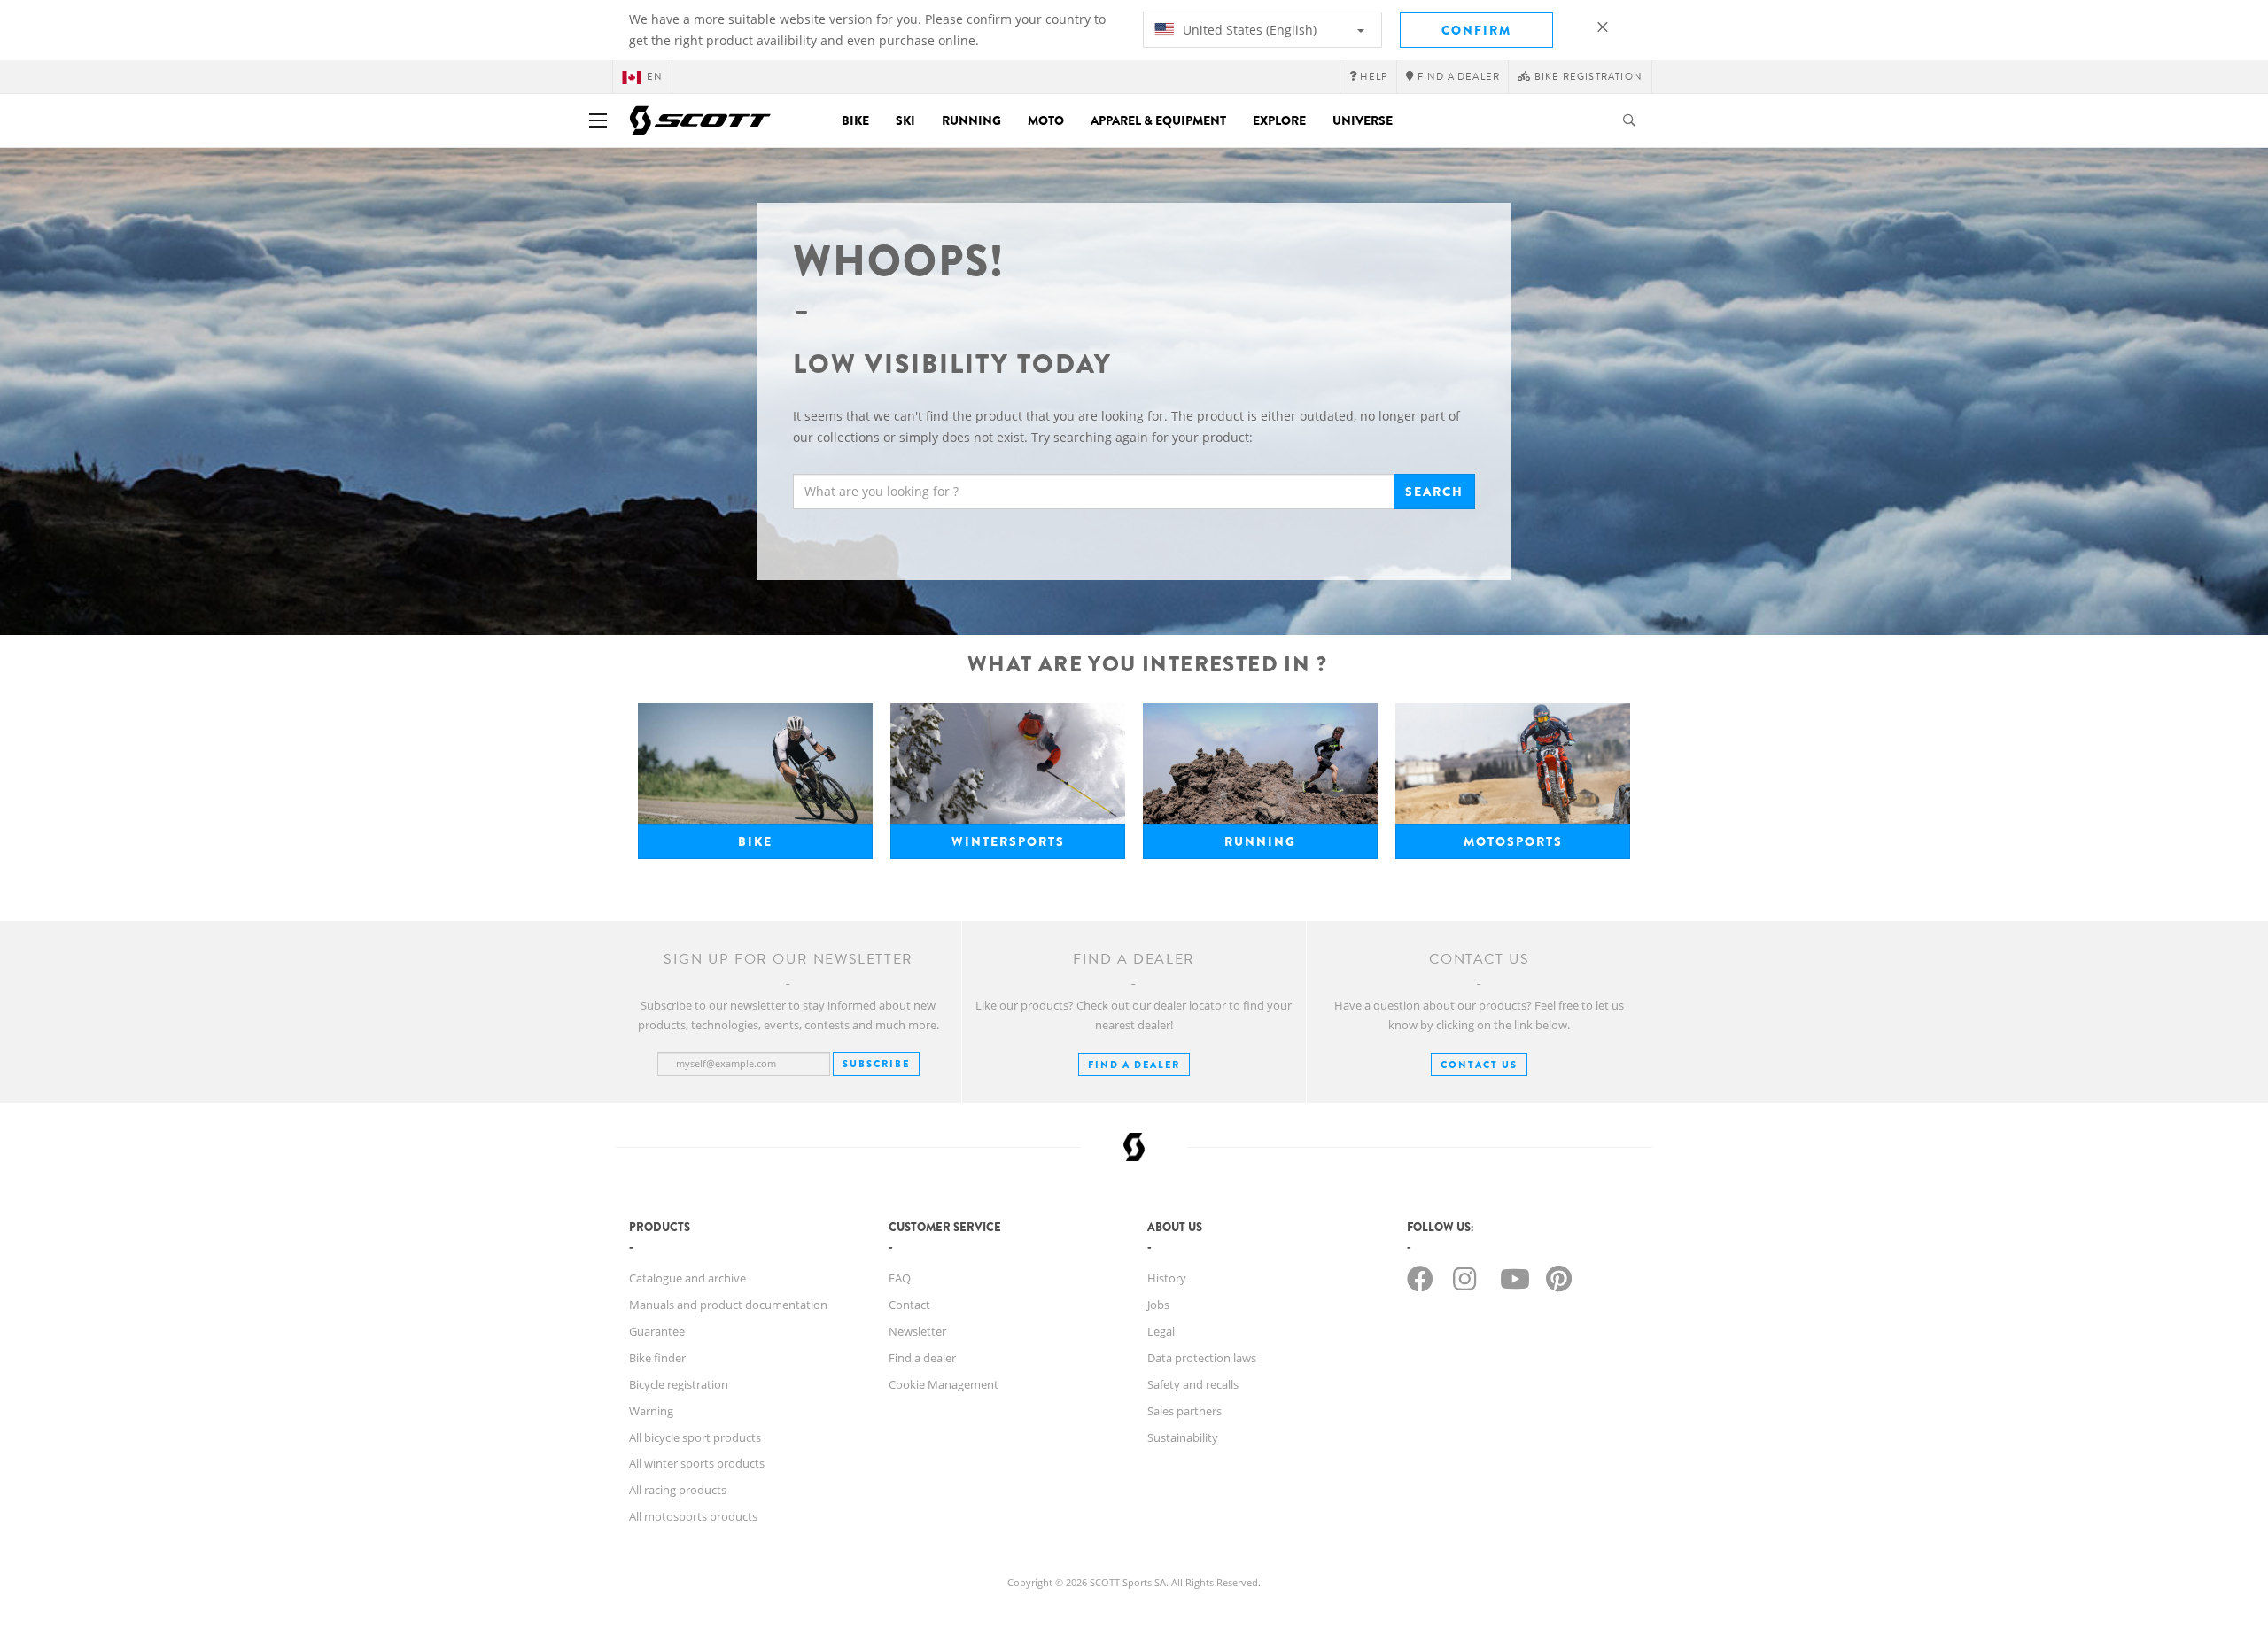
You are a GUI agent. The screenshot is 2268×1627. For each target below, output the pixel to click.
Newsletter (917, 1331)
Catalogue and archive (687, 1278)
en (655, 77)
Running (971, 120)
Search (1434, 492)
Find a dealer (922, 1358)
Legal (1161, 1331)
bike (755, 841)
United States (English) (1248, 30)
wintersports (1008, 841)
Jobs (1158, 1305)
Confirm (1476, 30)
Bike (855, 120)
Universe (1363, 120)
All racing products (678, 1490)
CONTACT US (1479, 1065)
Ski (905, 120)
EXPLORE (1279, 120)
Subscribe (876, 1064)
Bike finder (657, 1358)
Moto (1046, 120)
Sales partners (1184, 1411)
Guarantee (657, 1331)
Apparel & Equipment (1158, 120)
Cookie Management (944, 1384)
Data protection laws (1202, 1358)
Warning (651, 1411)
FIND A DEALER (1134, 1065)
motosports (1513, 841)
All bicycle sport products (695, 1437)
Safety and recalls (1193, 1384)
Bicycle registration (679, 1384)
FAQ (900, 1278)
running (1260, 841)
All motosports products (693, 1516)
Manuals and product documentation (728, 1305)
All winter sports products (697, 1463)
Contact (909, 1305)
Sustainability (1183, 1437)
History (1167, 1278)
